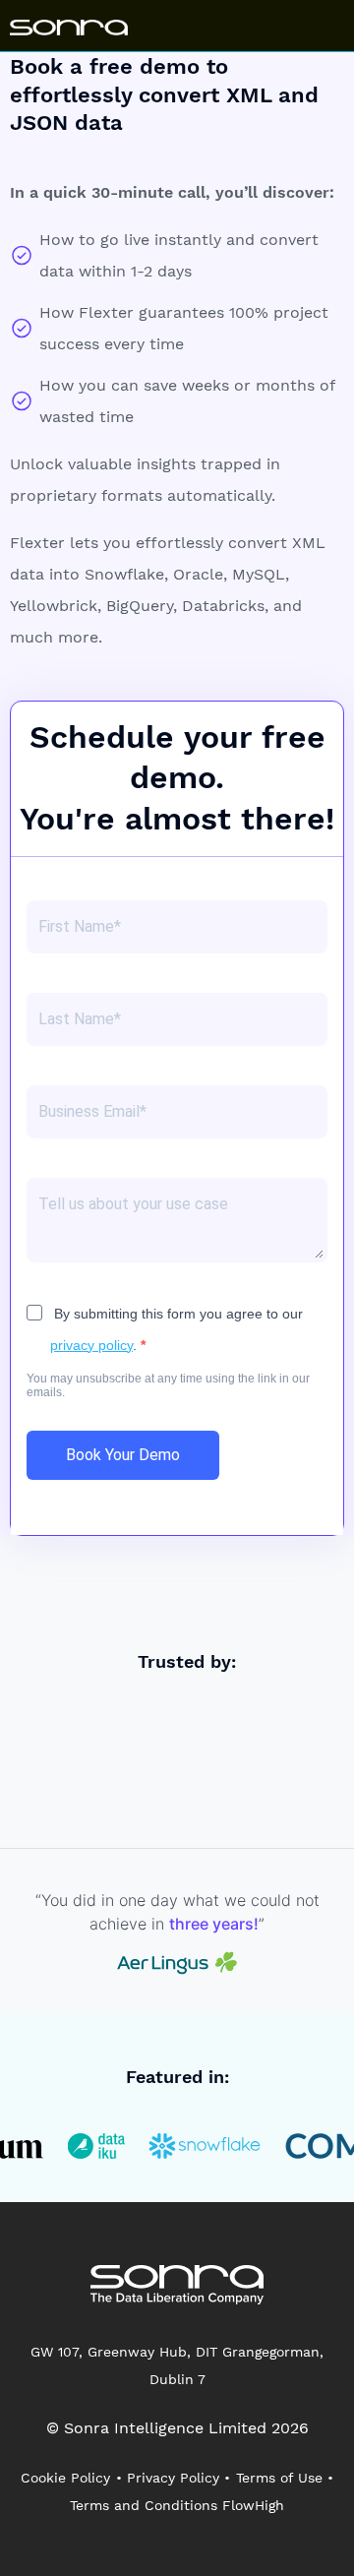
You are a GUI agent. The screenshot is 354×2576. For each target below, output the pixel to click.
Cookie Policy (65, 2478)
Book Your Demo (123, 1455)
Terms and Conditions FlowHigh (177, 2505)
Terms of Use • (285, 2478)
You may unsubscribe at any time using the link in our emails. (168, 1385)
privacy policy (91, 1345)
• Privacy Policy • (173, 2478)
